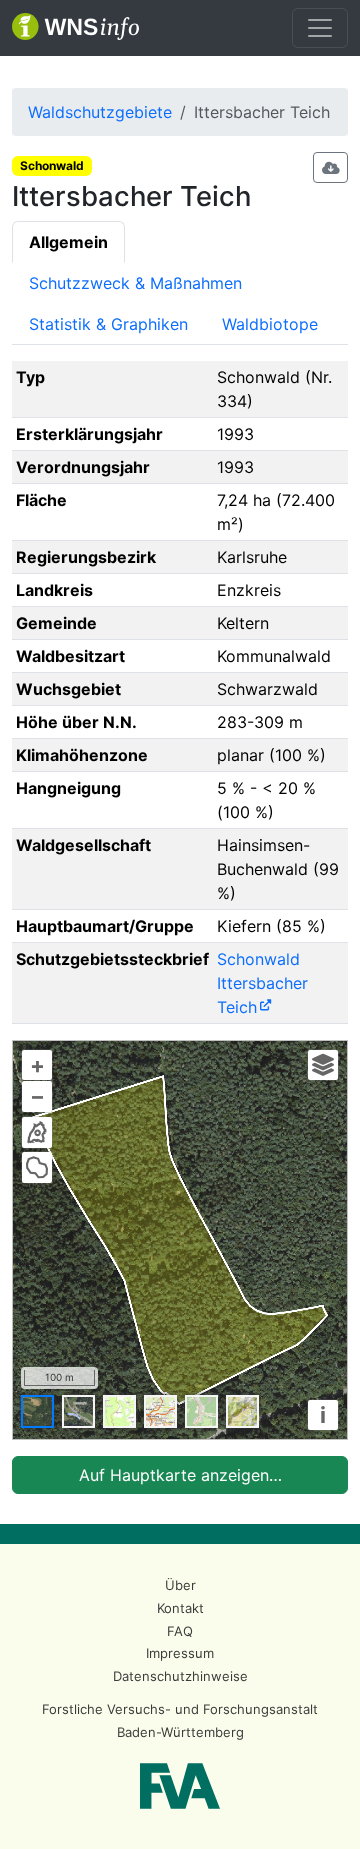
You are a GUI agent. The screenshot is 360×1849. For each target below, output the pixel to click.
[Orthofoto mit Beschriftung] (78, 1411)
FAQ (180, 1631)
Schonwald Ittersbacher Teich (262, 983)
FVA (180, 1786)
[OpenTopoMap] (242, 1411)
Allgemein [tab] (68, 242)
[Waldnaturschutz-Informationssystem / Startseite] (75, 28)
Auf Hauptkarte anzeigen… (180, 1475)
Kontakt (180, 1608)
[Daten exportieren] (331, 167)
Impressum (180, 1653)
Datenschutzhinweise (180, 1676)
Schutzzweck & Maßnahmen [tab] (135, 283)
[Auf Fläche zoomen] (37, 1167)
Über (180, 1585)
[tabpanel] (180, 927)
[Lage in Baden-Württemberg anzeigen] (37, 1132)
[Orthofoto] (37, 1411)
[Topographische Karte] (119, 1411)
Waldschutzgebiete (100, 112)
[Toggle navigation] (320, 28)
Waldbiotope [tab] (270, 324)
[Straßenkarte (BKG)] (160, 1411)
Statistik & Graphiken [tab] (108, 324)
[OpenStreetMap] (201, 1411)
